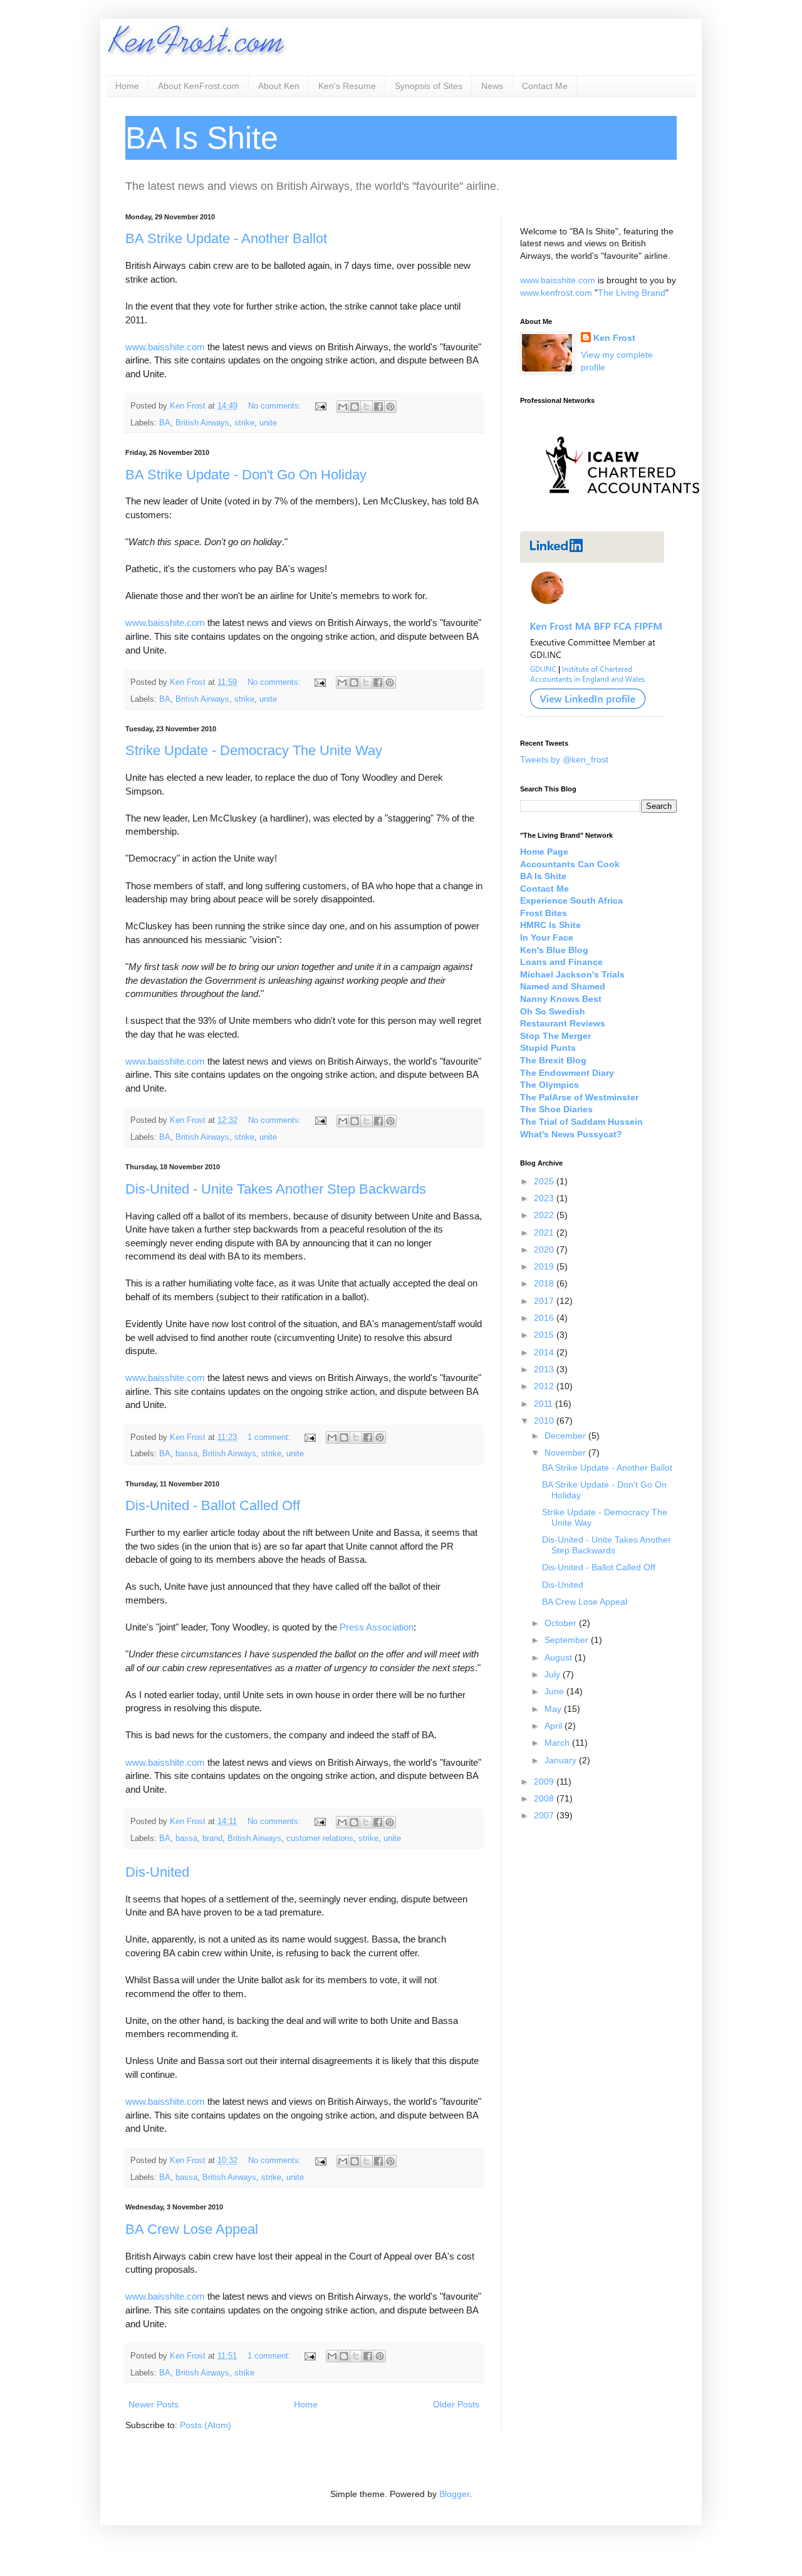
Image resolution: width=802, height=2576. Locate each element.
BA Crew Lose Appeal (192, 2229)
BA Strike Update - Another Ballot (226, 238)
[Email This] (343, 407)
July (554, 1674)
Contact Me (545, 86)
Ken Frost (614, 338)
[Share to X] (367, 407)
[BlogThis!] (355, 407)
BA (165, 423)
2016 (545, 1318)
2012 (545, 1386)
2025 (545, 1181)
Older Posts (456, 2404)
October (562, 1623)
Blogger (454, 2494)
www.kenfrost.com (556, 293)
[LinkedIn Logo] (592, 714)
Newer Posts (154, 2404)
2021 (545, 1233)
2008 (545, 1798)
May (554, 1709)
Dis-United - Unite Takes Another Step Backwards (276, 1189)
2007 (545, 1815)
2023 (545, 1198)
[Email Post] (320, 406)
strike (244, 423)
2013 (545, 1369)
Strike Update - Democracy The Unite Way (254, 750)
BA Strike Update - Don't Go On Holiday (246, 475)
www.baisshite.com (165, 347)
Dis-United (157, 1872)
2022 (545, 1215)
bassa (186, 1454)
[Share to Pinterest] (390, 407)
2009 (545, 1781)
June (555, 1691)
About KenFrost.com (199, 86)
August (560, 1657)
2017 (545, 1301)
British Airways (202, 423)
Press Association (377, 1627)
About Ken (279, 86)
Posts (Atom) (206, 2425)
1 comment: (270, 1437)
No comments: (276, 406)
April (555, 1726)
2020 (545, 1249)
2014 (545, 1352)
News (492, 86)
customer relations (320, 1838)
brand (212, 1838)
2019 (545, 1266)
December (566, 1436)
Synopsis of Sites (429, 86)
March (558, 1743)
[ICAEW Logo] (622, 516)
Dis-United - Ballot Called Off (213, 1505)
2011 (544, 1404)
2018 (545, 1283)
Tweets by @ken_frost (564, 759)
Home (127, 86)
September (568, 1640)
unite (268, 423)
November (566, 1452)
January (562, 1760)
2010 (545, 1421)
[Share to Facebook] (378, 407)
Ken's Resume (347, 86)
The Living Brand (632, 293)
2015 (545, 1335)
